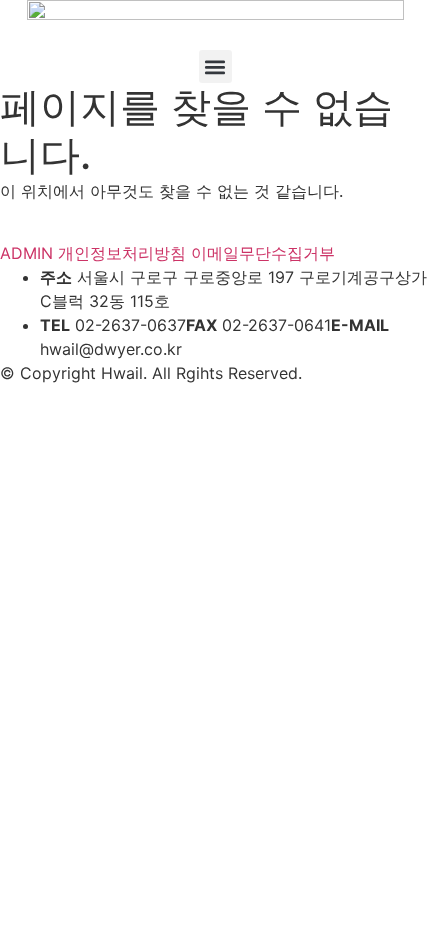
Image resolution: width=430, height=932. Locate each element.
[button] (215, 66)
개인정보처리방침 (122, 253)
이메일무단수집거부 (263, 253)
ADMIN (26, 253)
